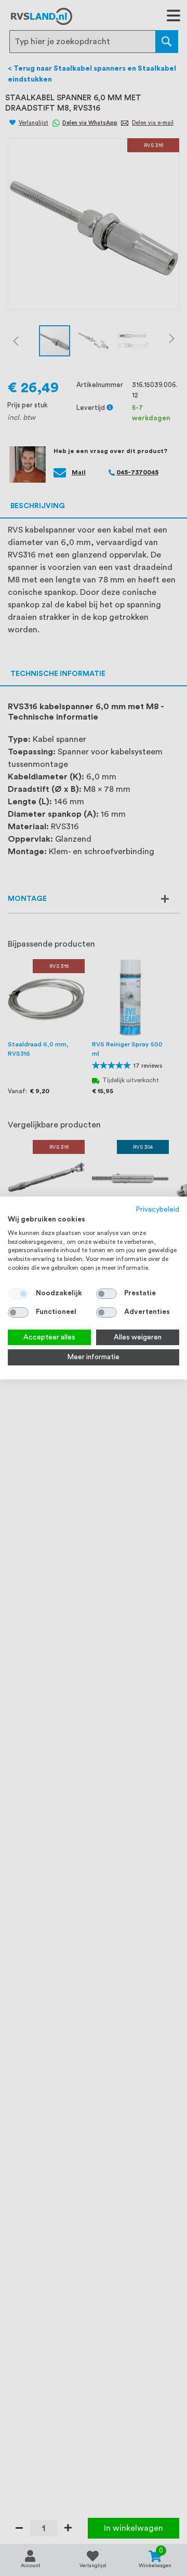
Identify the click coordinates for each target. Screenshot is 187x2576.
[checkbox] (106, 1294)
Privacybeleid (158, 1210)
